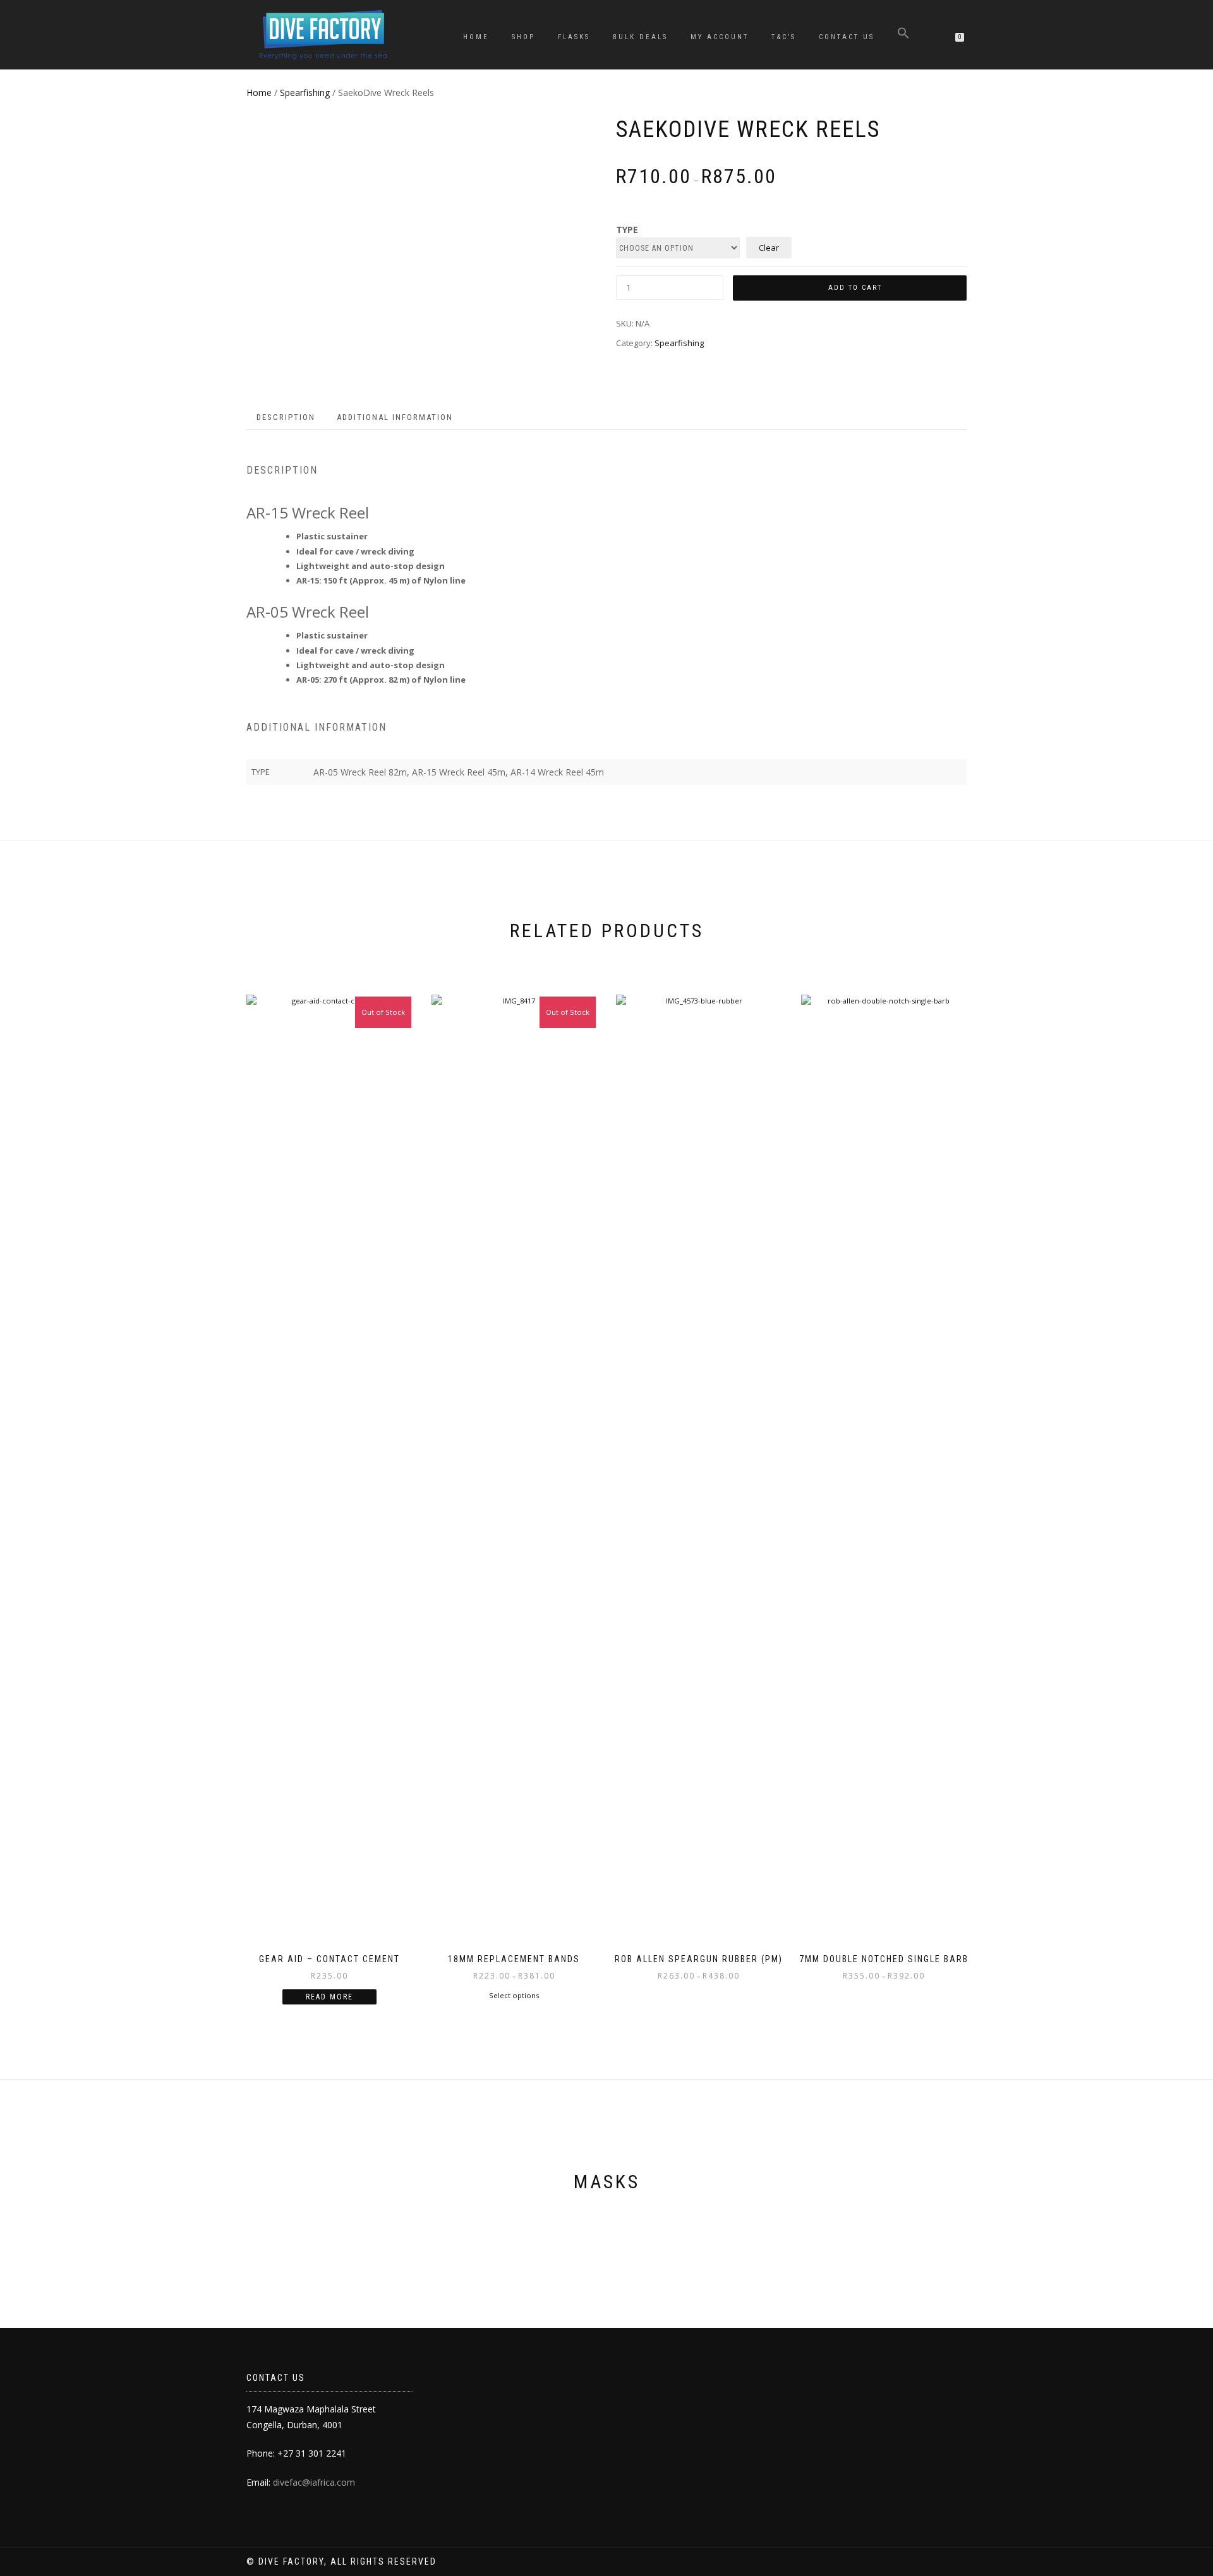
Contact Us (847, 37)
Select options (514, 1995)
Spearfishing (305, 93)
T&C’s (784, 37)
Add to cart (855, 288)
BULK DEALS (640, 37)
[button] (903, 35)
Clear (769, 248)
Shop (523, 37)
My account (720, 37)
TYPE (627, 230)
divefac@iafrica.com (314, 2482)
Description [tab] (286, 417)
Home (476, 37)
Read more (329, 1997)
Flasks (574, 37)
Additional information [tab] (395, 417)
